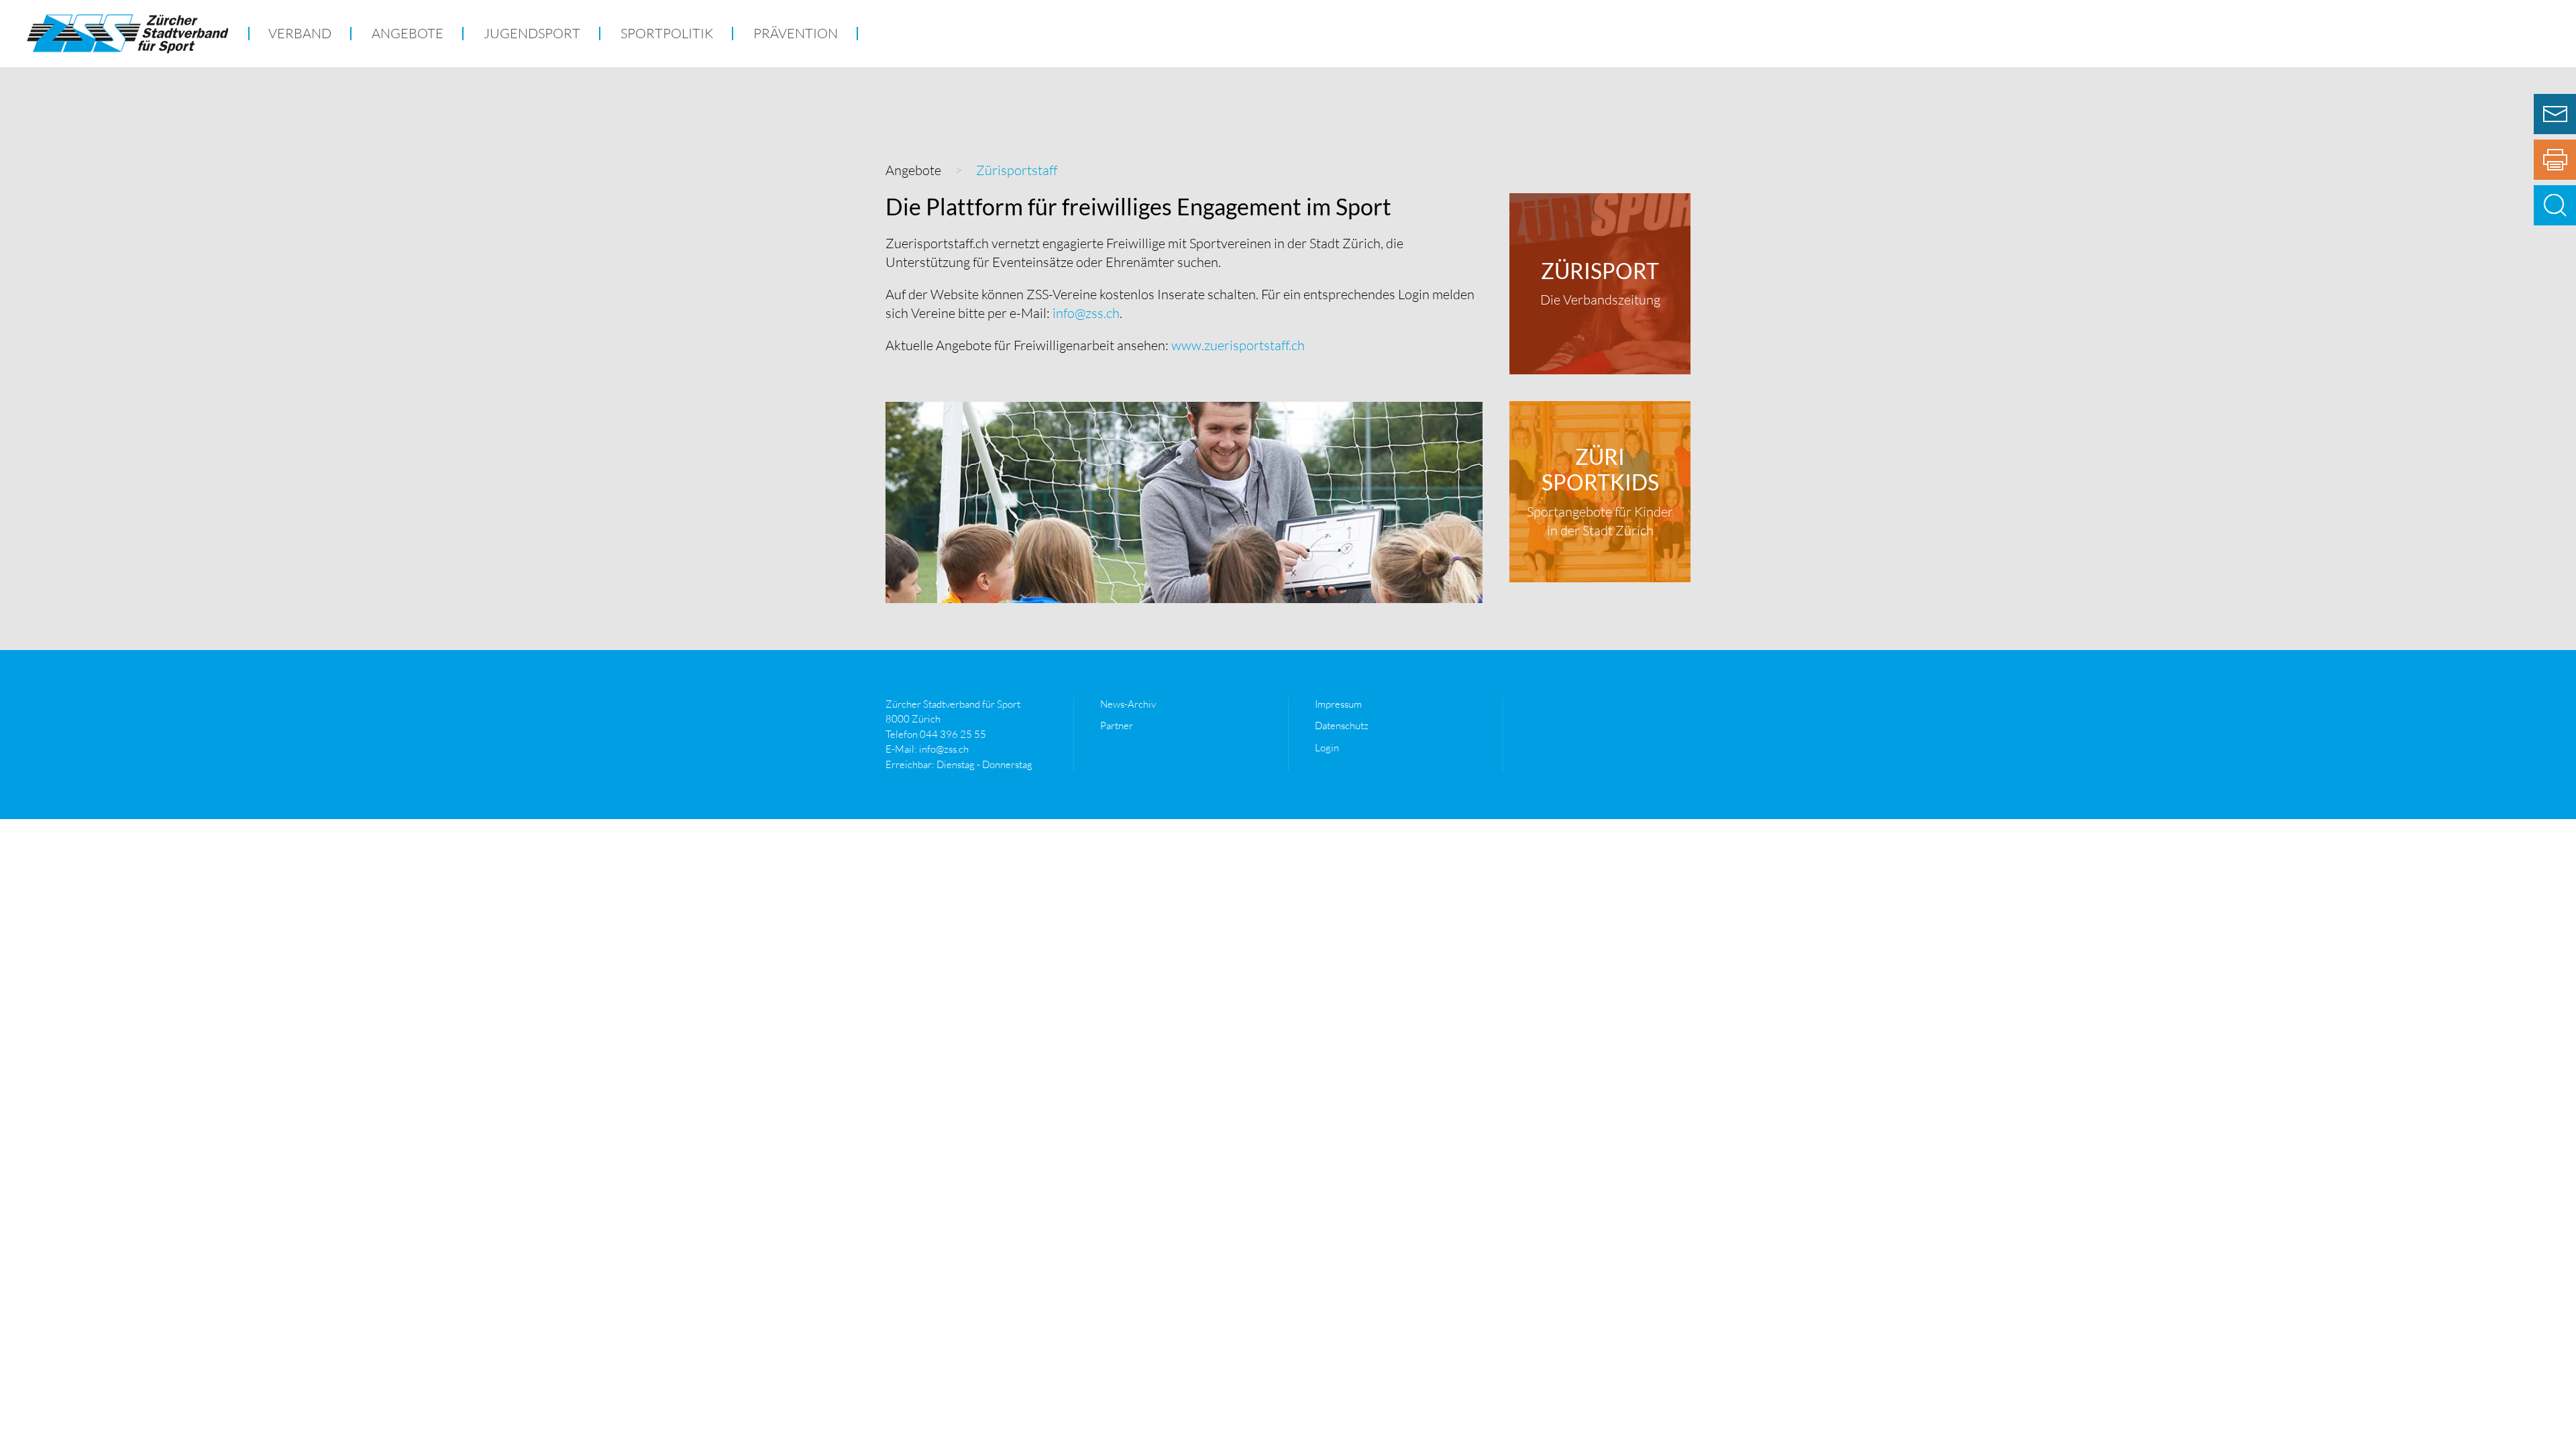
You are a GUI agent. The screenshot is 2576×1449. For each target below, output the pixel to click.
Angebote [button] (408, 33)
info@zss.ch (1086, 313)
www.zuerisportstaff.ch (1237, 345)
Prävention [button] (796, 33)
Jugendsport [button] (532, 33)
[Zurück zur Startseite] (127, 34)
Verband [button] (300, 33)
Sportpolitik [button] (667, 33)
